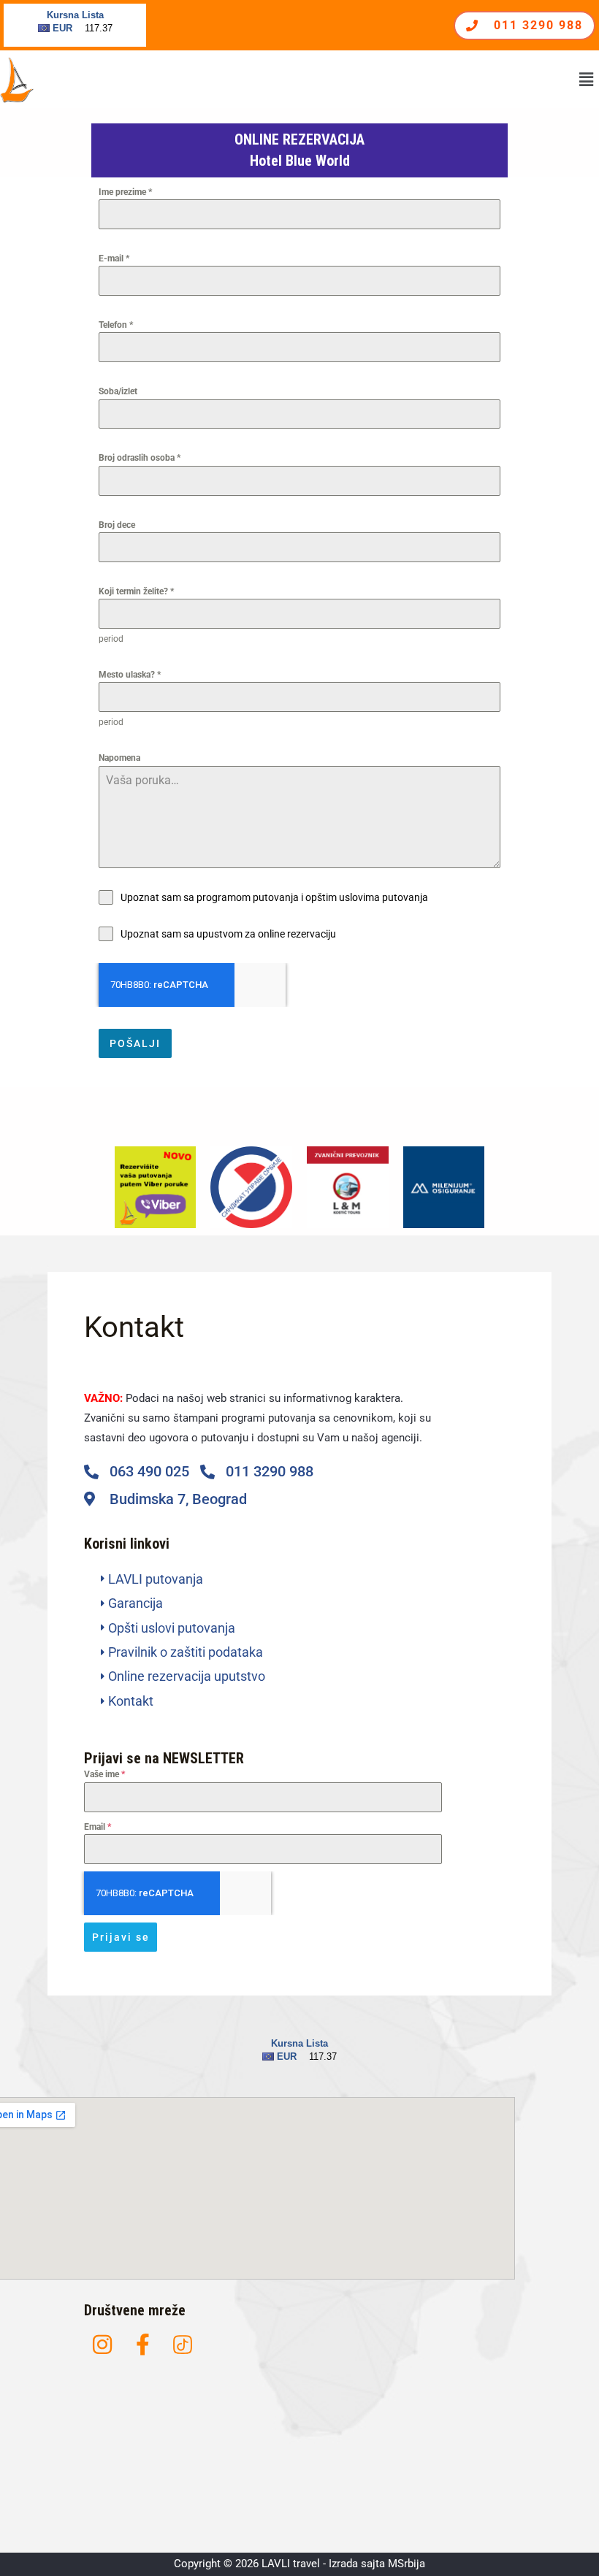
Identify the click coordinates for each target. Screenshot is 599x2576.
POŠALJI (135, 1043)
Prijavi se (121, 1937)
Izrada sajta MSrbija (377, 2564)
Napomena (119, 758)
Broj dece (117, 525)
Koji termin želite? (136, 591)
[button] (587, 80)
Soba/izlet (118, 391)
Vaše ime (104, 1774)
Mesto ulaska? (130, 675)
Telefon (116, 325)
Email (98, 1827)
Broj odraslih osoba (140, 458)
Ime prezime (125, 192)
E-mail (114, 258)
